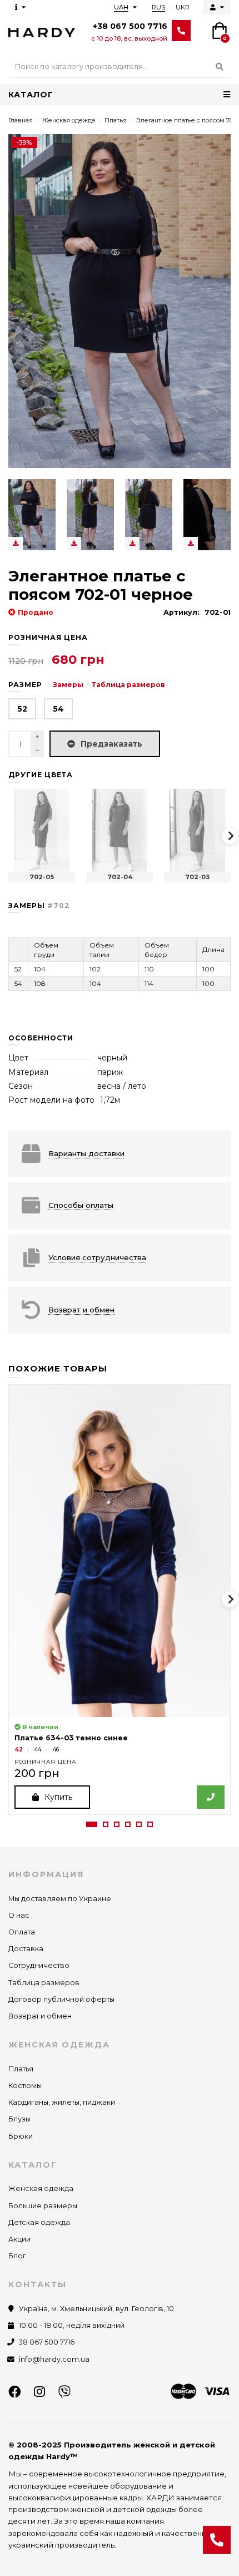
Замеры (68, 685)
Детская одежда (39, 2222)
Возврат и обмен (40, 2016)
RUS (158, 7)
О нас (19, 1915)
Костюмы (25, 2086)
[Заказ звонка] (217, 2540)
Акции (19, 2239)
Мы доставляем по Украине (60, 1899)
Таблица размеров (128, 685)
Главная (21, 120)
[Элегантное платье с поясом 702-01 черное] (32, 515)
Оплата (22, 1932)
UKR (183, 7)
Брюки (21, 2136)
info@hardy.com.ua (54, 2359)
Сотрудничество (39, 1965)
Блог (17, 2256)
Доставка (26, 1949)
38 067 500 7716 (47, 2342)
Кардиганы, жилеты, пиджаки (62, 2102)
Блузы (19, 2119)
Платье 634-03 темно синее (71, 1738)
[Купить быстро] (211, 1797)
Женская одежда (69, 120)
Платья (116, 120)
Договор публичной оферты (61, 1999)
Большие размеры (43, 2206)
